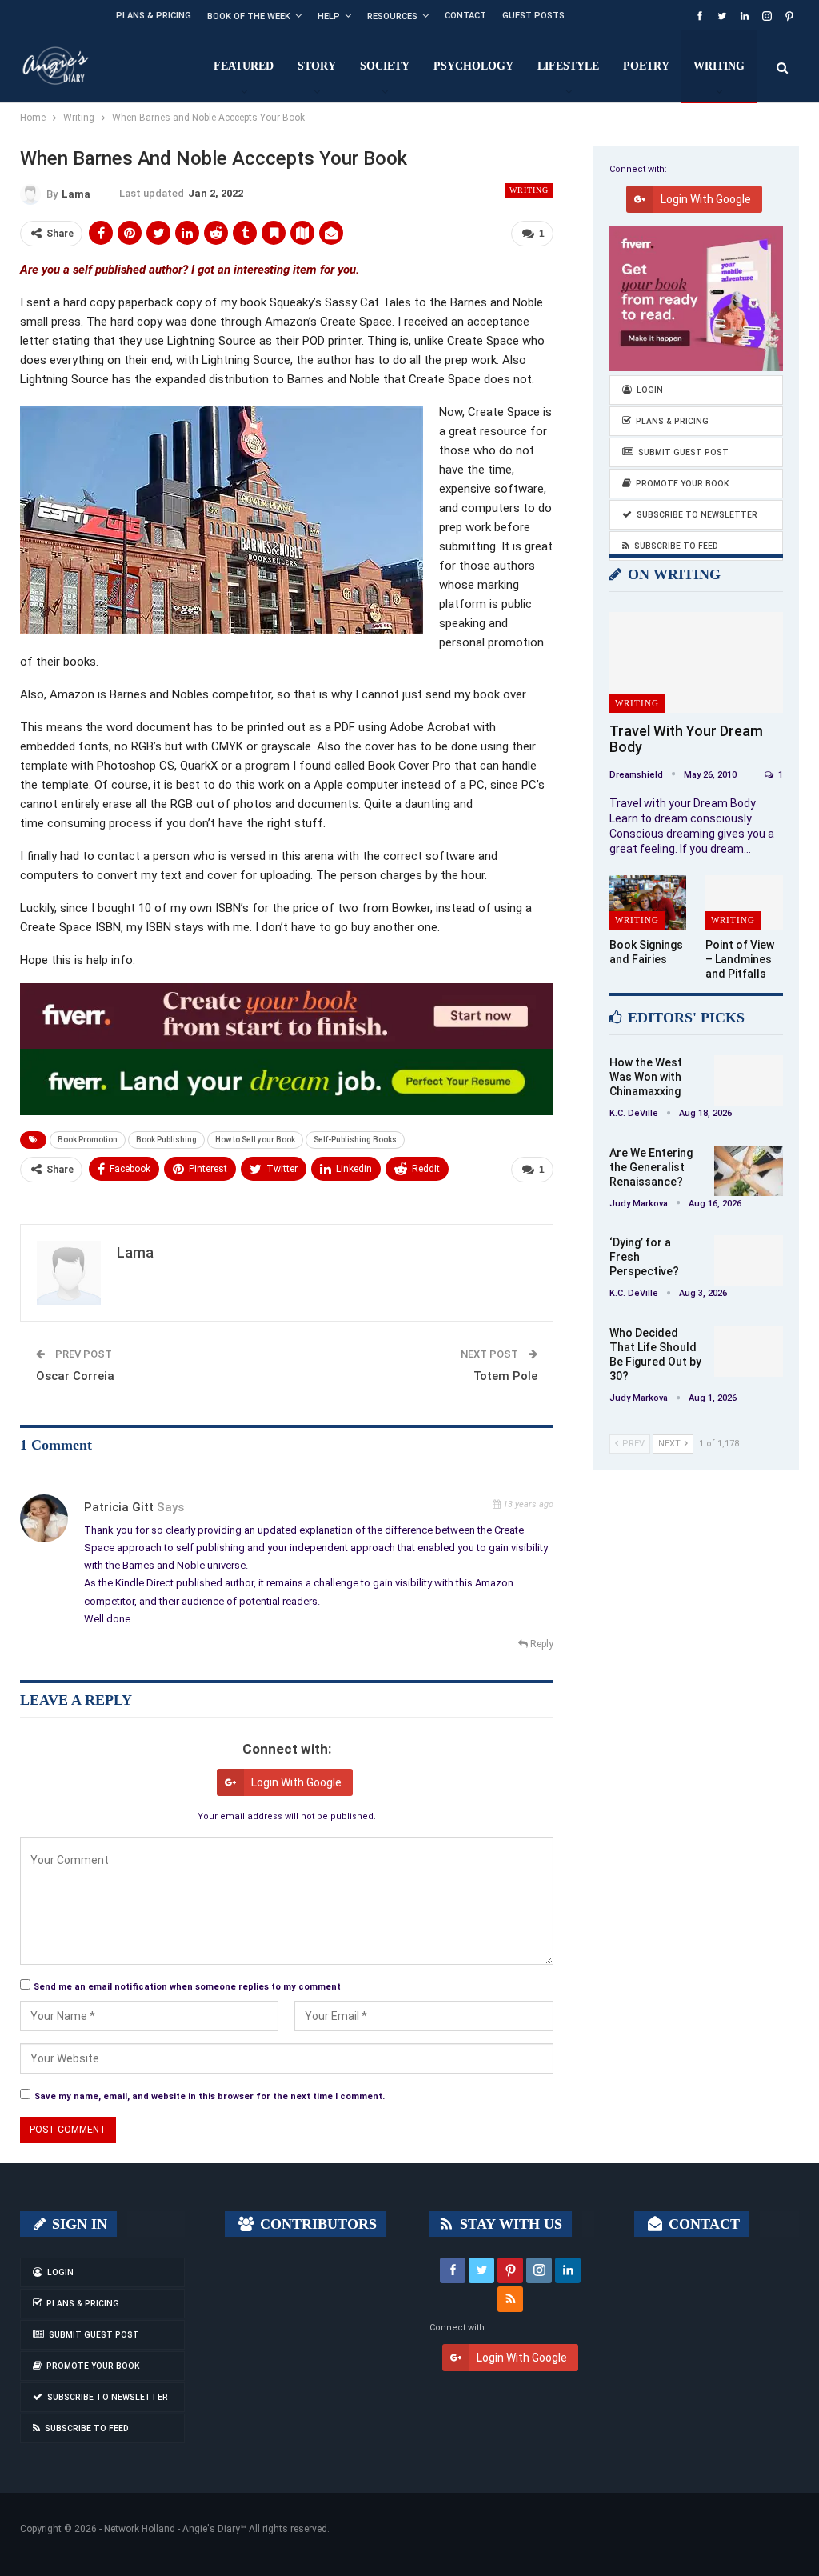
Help (329, 16)
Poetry (646, 66)
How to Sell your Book (255, 1140)
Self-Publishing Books (355, 1140)
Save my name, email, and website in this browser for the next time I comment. (210, 2096)
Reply (541, 1644)
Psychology (473, 66)
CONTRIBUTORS (316, 2224)
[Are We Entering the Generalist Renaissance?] (749, 1171)
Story (317, 66)
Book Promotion (88, 1140)
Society (385, 66)
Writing (719, 66)
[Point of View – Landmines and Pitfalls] (744, 902)
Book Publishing (166, 1140)
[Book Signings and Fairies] (648, 902)
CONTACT (702, 2224)
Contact (465, 16)
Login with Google (296, 1782)
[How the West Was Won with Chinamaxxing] (749, 1081)
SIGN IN (78, 2224)
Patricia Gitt (119, 1507)
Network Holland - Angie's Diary (172, 2529)
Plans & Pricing (154, 16)
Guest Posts (533, 16)
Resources (392, 16)
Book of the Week (249, 16)
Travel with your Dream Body (686, 739)
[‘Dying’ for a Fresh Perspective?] (749, 1261)
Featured (244, 66)
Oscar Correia (75, 1376)
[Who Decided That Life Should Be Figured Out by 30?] (749, 1351)
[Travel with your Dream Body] (696, 662)
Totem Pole (505, 1376)
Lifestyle (568, 66)
